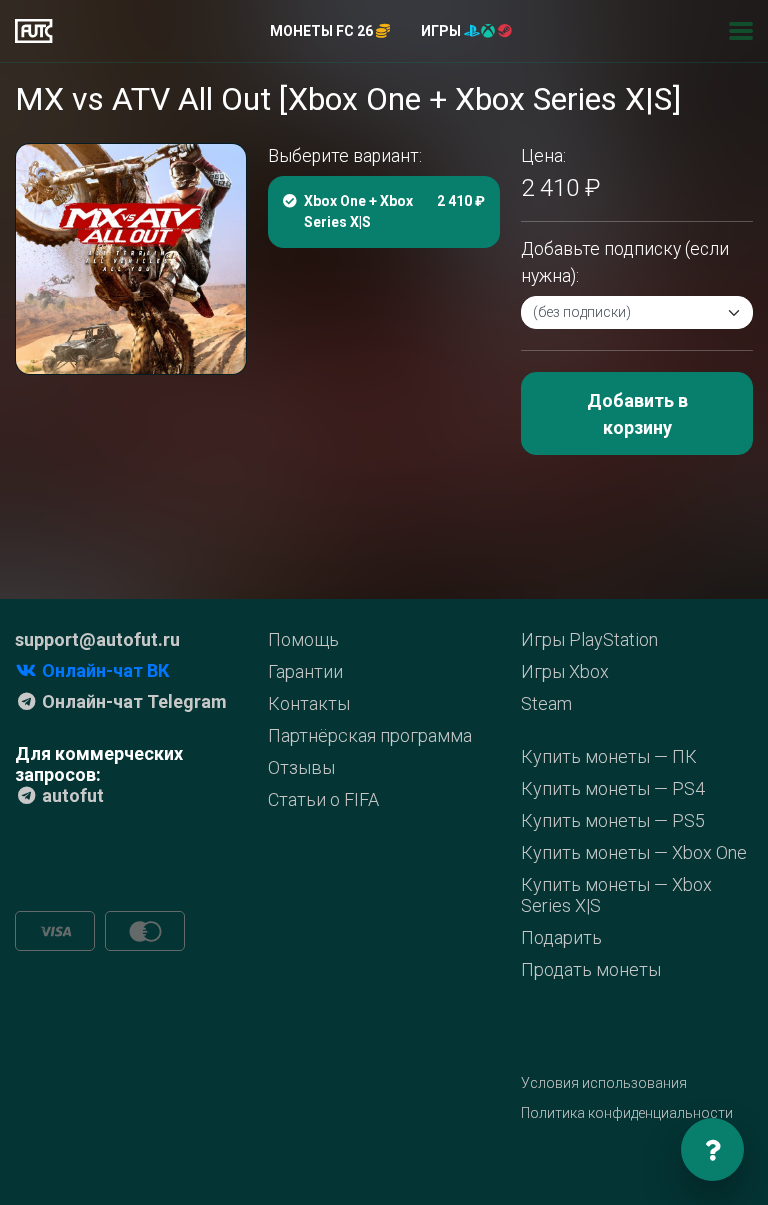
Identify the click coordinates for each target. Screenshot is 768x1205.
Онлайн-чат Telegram (132, 701)
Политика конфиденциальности (627, 1113)
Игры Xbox (565, 671)
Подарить (561, 937)
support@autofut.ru (97, 639)
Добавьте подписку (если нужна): (625, 262)
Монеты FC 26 (323, 31)
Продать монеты (591, 969)
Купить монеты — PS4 (613, 788)
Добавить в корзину (637, 414)
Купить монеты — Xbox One (634, 852)
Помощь (303, 639)
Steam (546, 703)
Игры (442, 31)
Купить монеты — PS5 (613, 820)
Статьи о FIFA (323, 799)
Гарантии (305, 671)
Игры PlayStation (589, 639)
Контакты (309, 703)
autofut (71, 795)
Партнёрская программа (370, 735)
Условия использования (604, 1083)
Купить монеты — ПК (609, 756)
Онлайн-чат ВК (103, 670)
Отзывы (301, 767)
